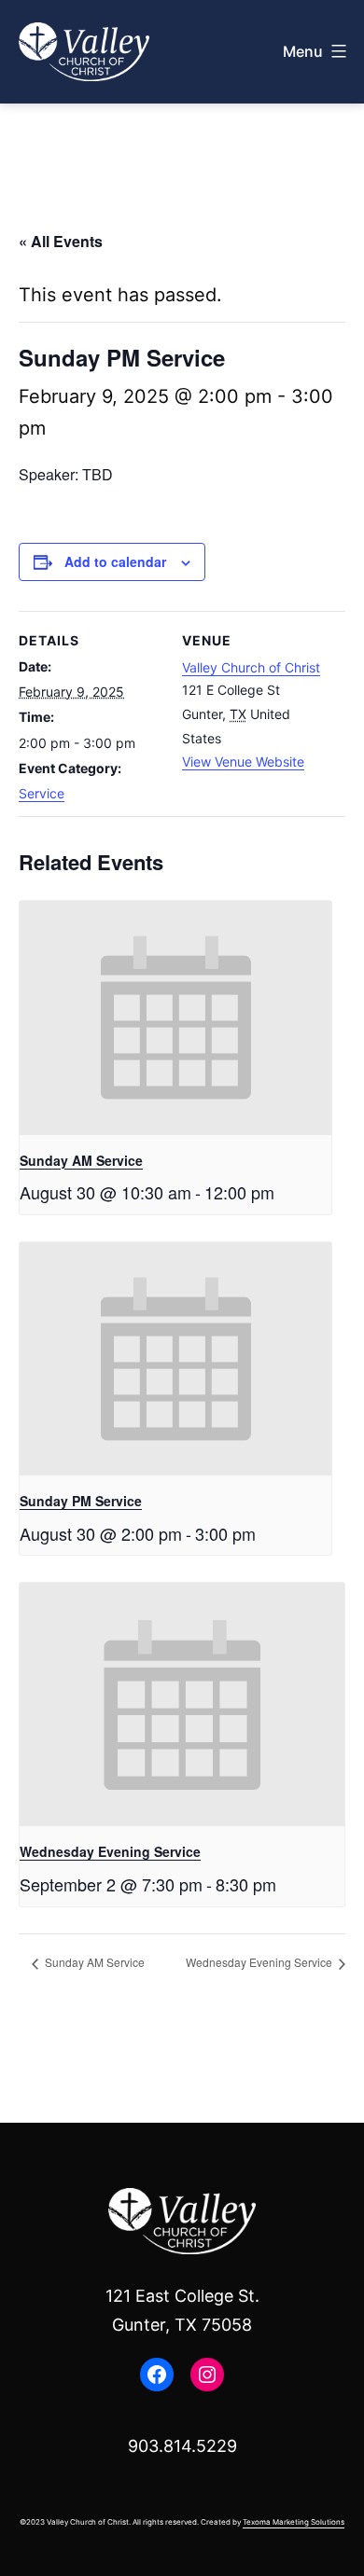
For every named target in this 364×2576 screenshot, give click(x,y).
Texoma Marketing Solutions (294, 2522)
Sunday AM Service (81, 1160)
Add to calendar (115, 561)
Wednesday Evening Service (110, 1851)
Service (42, 793)
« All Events (61, 241)
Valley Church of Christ (251, 667)
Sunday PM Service (81, 1501)
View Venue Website (243, 762)
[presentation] (175, 1018)
